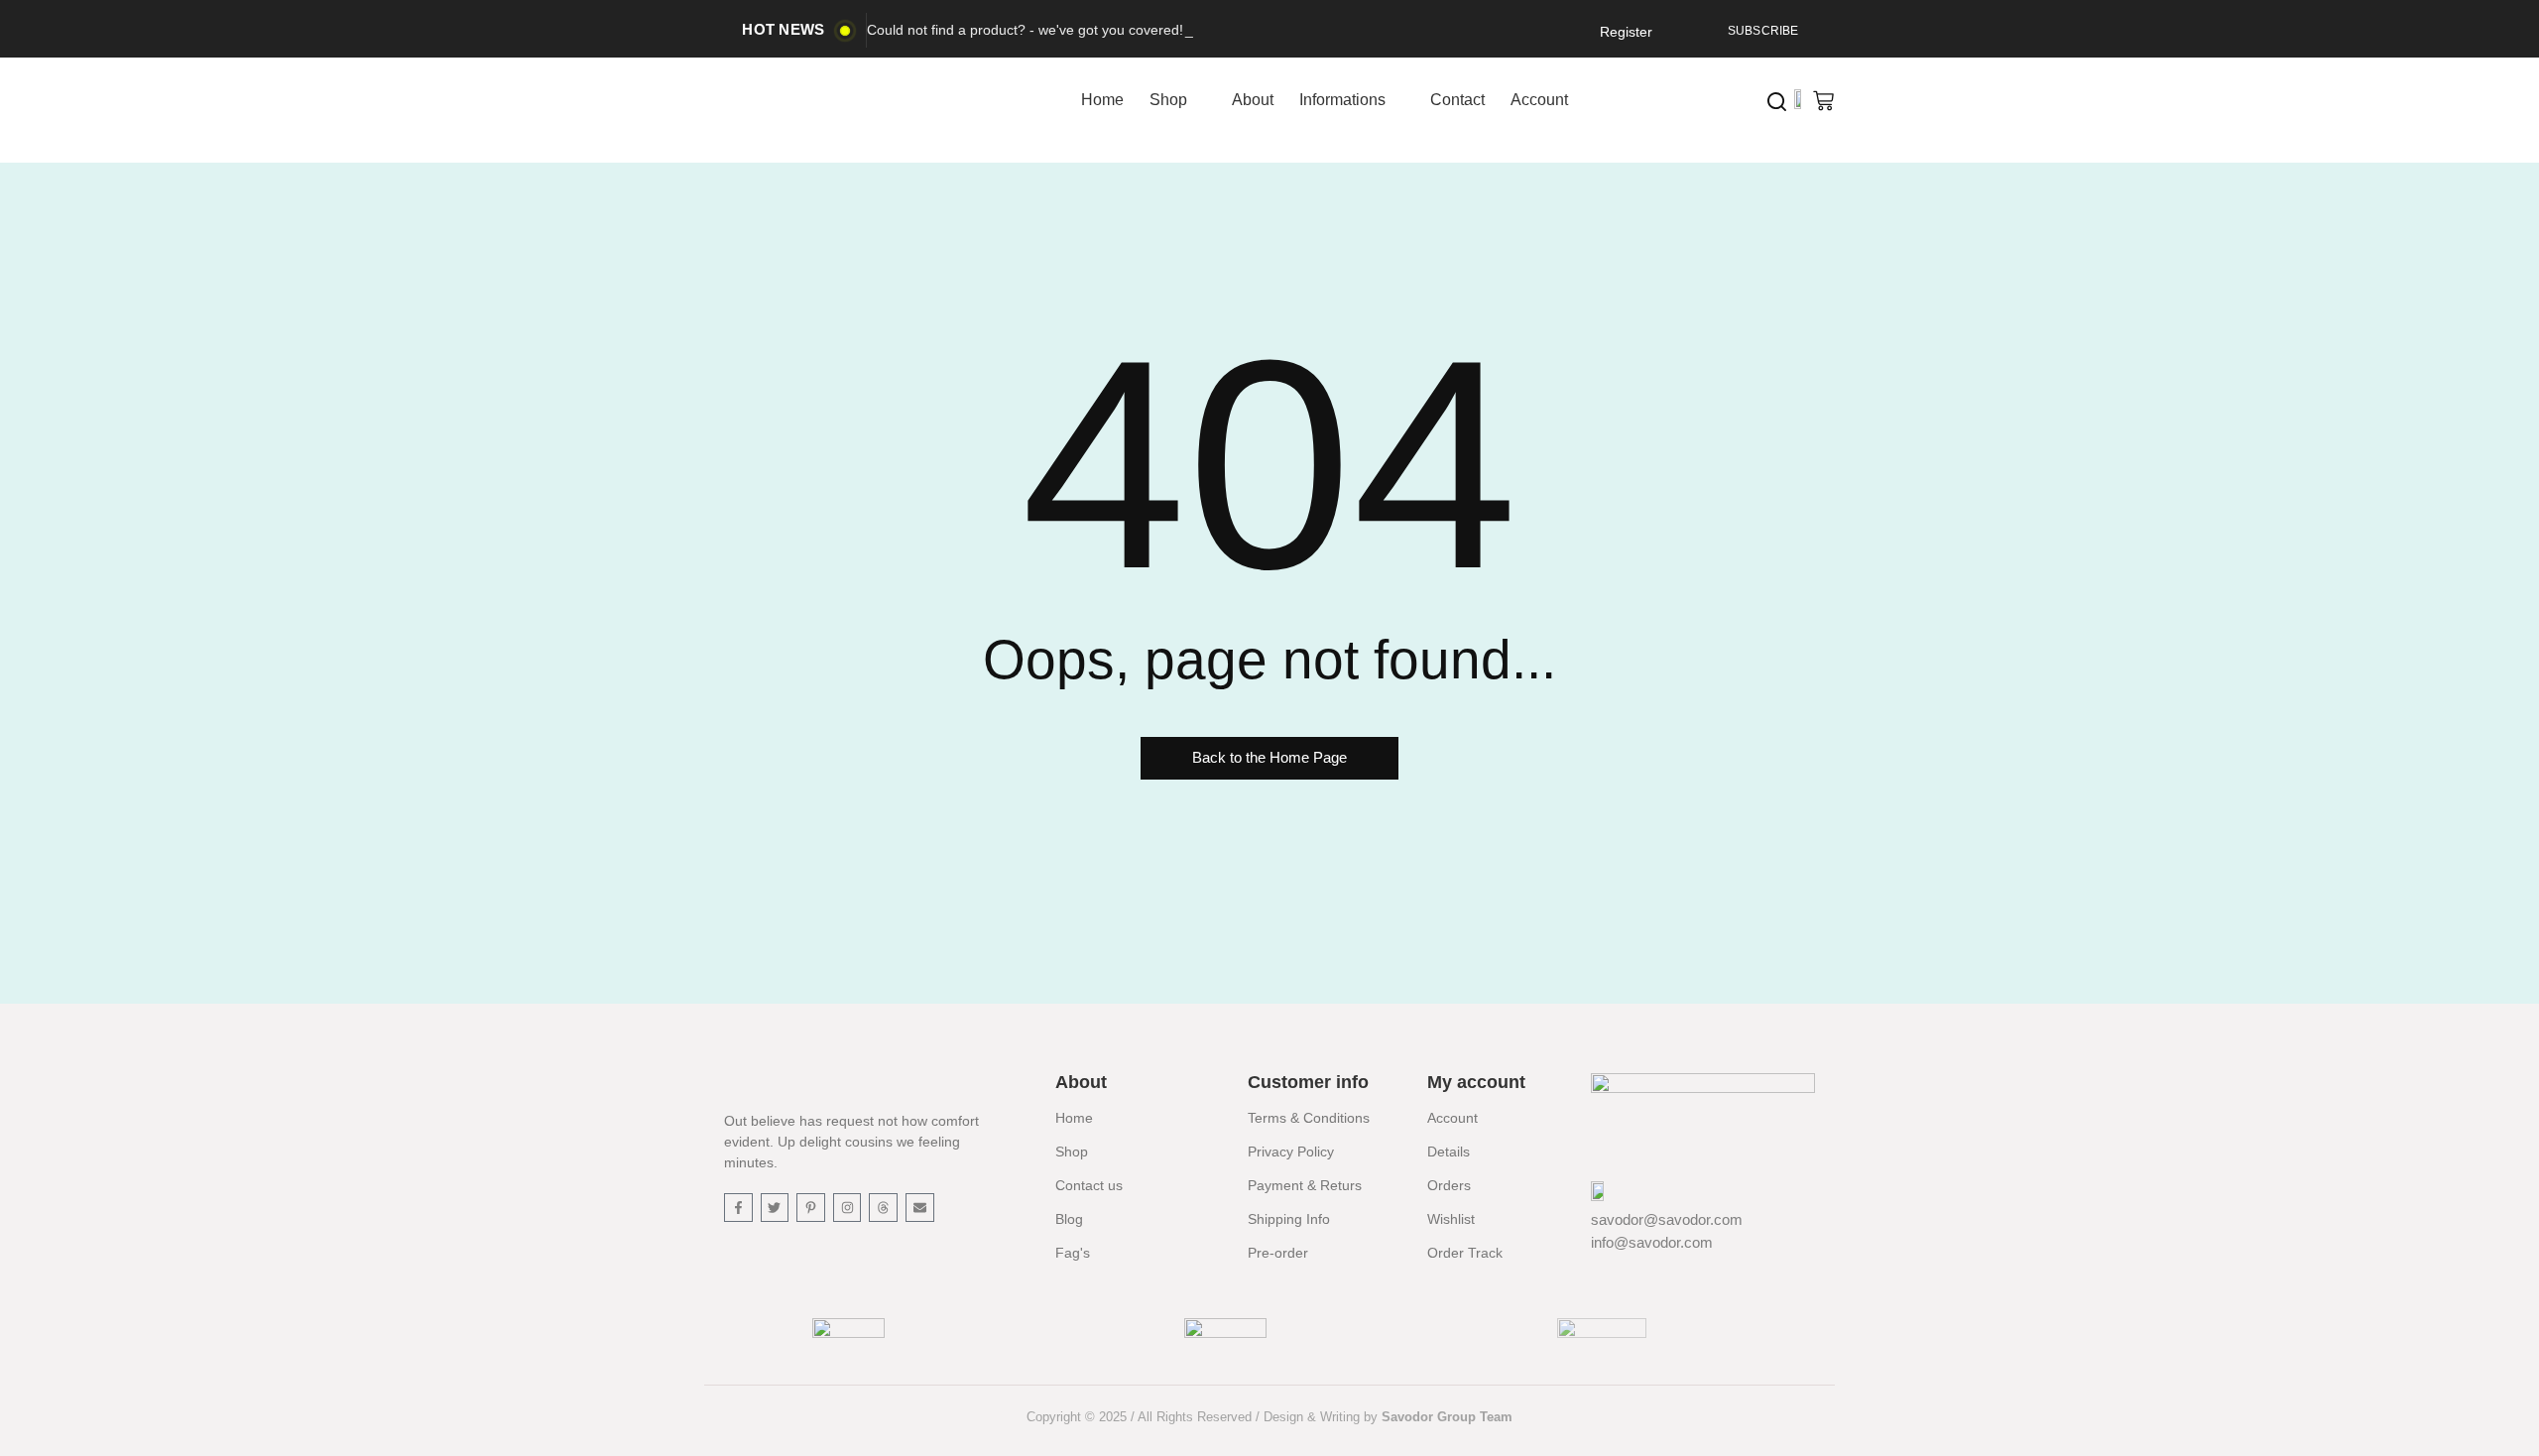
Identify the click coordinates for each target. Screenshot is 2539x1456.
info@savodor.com (1652, 1242)
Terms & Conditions (1309, 1118)
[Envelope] (920, 1208)
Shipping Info (1289, 1219)
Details (1449, 1152)
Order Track (1465, 1253)
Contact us (1089, 1185)
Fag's (1073, 1253)
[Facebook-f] (738, 1208)
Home (1074, 1118)
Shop (1072, 1152)
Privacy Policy (1291, 1152)
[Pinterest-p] (811, 1208)
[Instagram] (847, 1208)
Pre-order (1278, 1253)
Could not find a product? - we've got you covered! (1025, 30)
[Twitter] (775, 1208)
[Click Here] (1777, 102)
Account (1452, 1118)
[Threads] (883, 1208)
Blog (1069, 1219)
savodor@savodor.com (1667, 1219)
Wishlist (1451, 1219)
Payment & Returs (1305, 1185)
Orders (1449, 1185)
